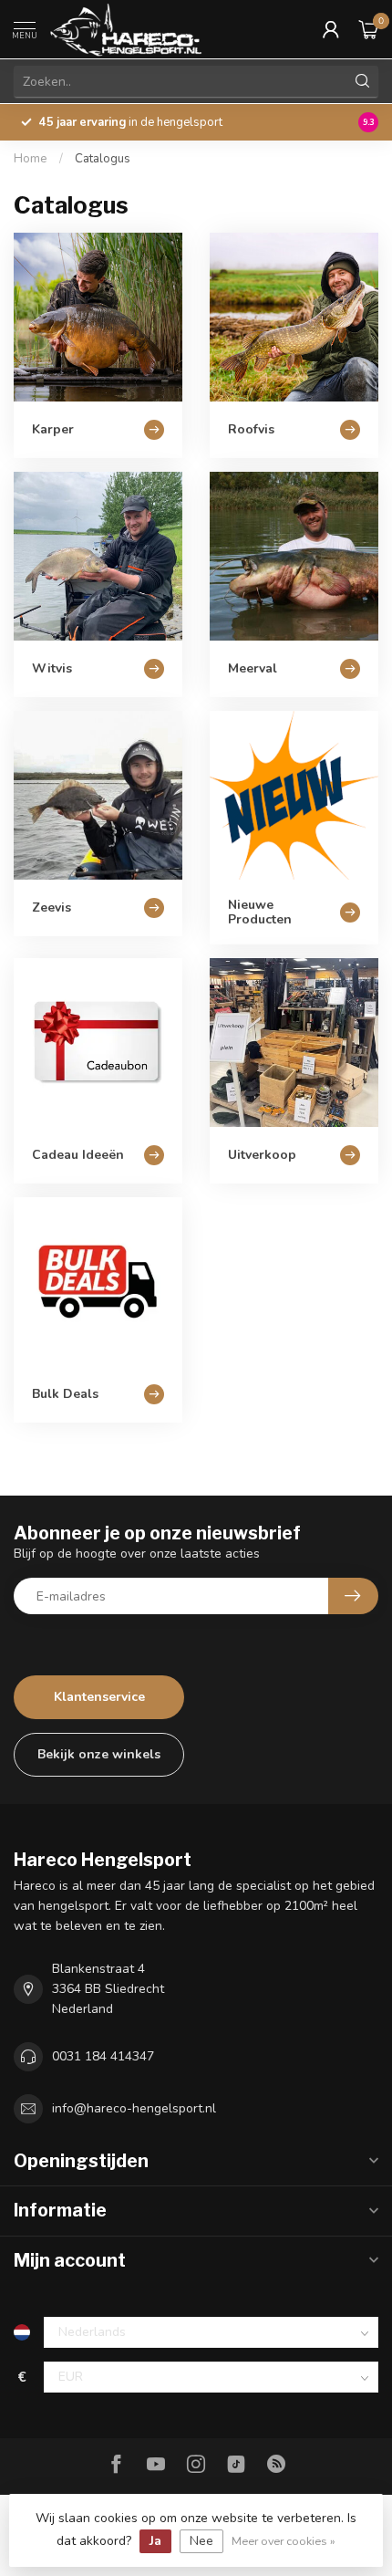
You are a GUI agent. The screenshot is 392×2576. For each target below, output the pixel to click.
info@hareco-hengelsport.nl (134, 2108)
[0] (368, 29)
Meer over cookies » (284, 2541)
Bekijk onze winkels (99, 1754)
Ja (155, 2541)
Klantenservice (99, 1697)
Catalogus (103, 159)
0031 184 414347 (103, 2056)
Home (31, 159)
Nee (201, 2541)
